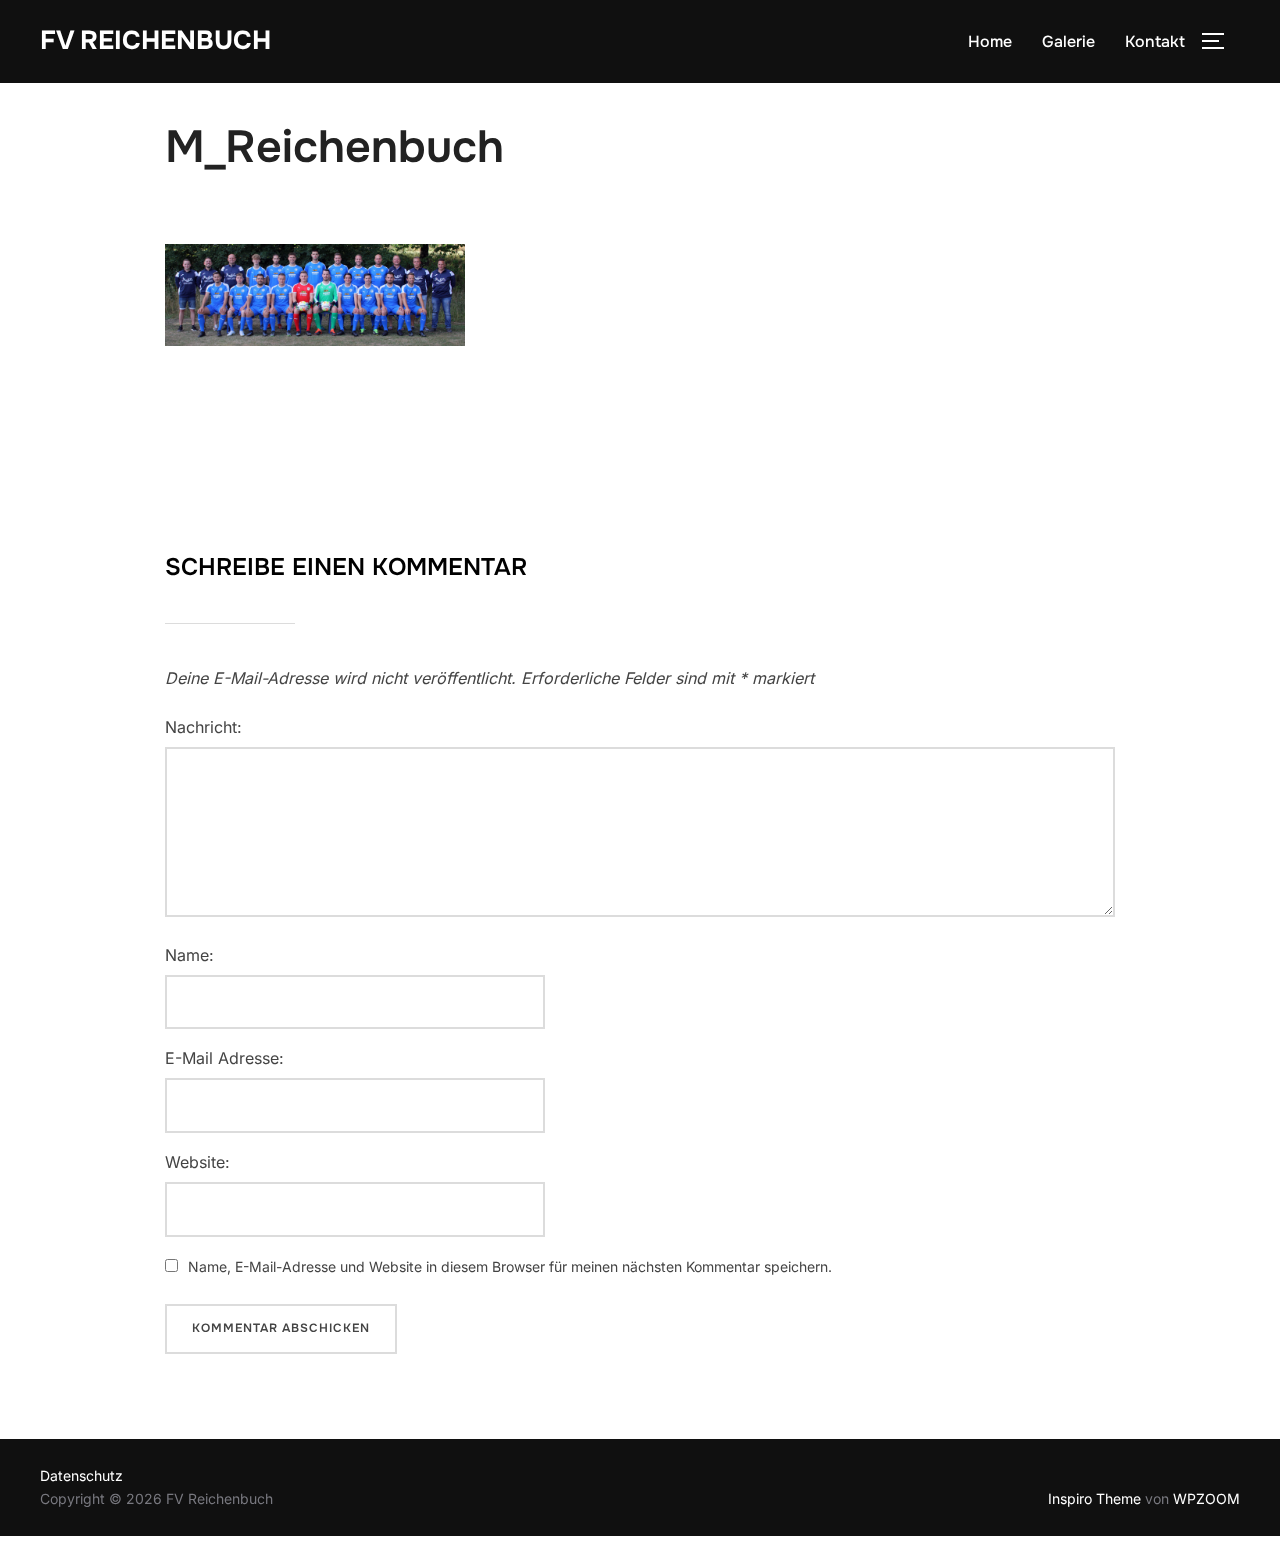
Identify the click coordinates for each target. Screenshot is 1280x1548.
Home (990, 41)
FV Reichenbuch (155, 40)
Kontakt (1155, 41)
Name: (189, 955)
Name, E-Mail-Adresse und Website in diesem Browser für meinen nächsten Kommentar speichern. (510, 1266)
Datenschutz (81, 1475)
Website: (197, 1162)
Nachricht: (203, 727)
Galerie (1068, 41)
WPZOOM (1206, 1498)
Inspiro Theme (1094, 1498)
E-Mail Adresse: (224, 1058)
